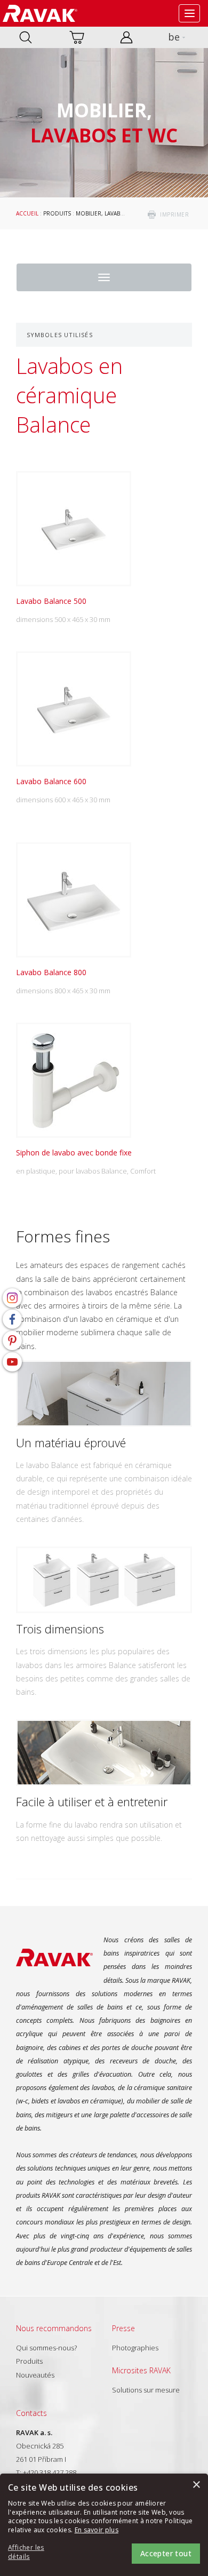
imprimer (174, 214)
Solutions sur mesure (146, 2390)
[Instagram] (12, 1298)
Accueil (27, 213)
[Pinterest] (12, 1341)
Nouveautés (35, 2375)
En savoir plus (97, 2530)
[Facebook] (12, 1319)
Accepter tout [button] (166, 2553)
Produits (57, 213)
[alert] (104, 2525)
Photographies (135, 2348)
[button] (37, 2553)
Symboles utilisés (60, 335)
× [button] (196, 2485)
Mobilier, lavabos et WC (111, 213)
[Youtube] (12, 1362)
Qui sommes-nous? (46, 2348)
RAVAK (40, 13)
